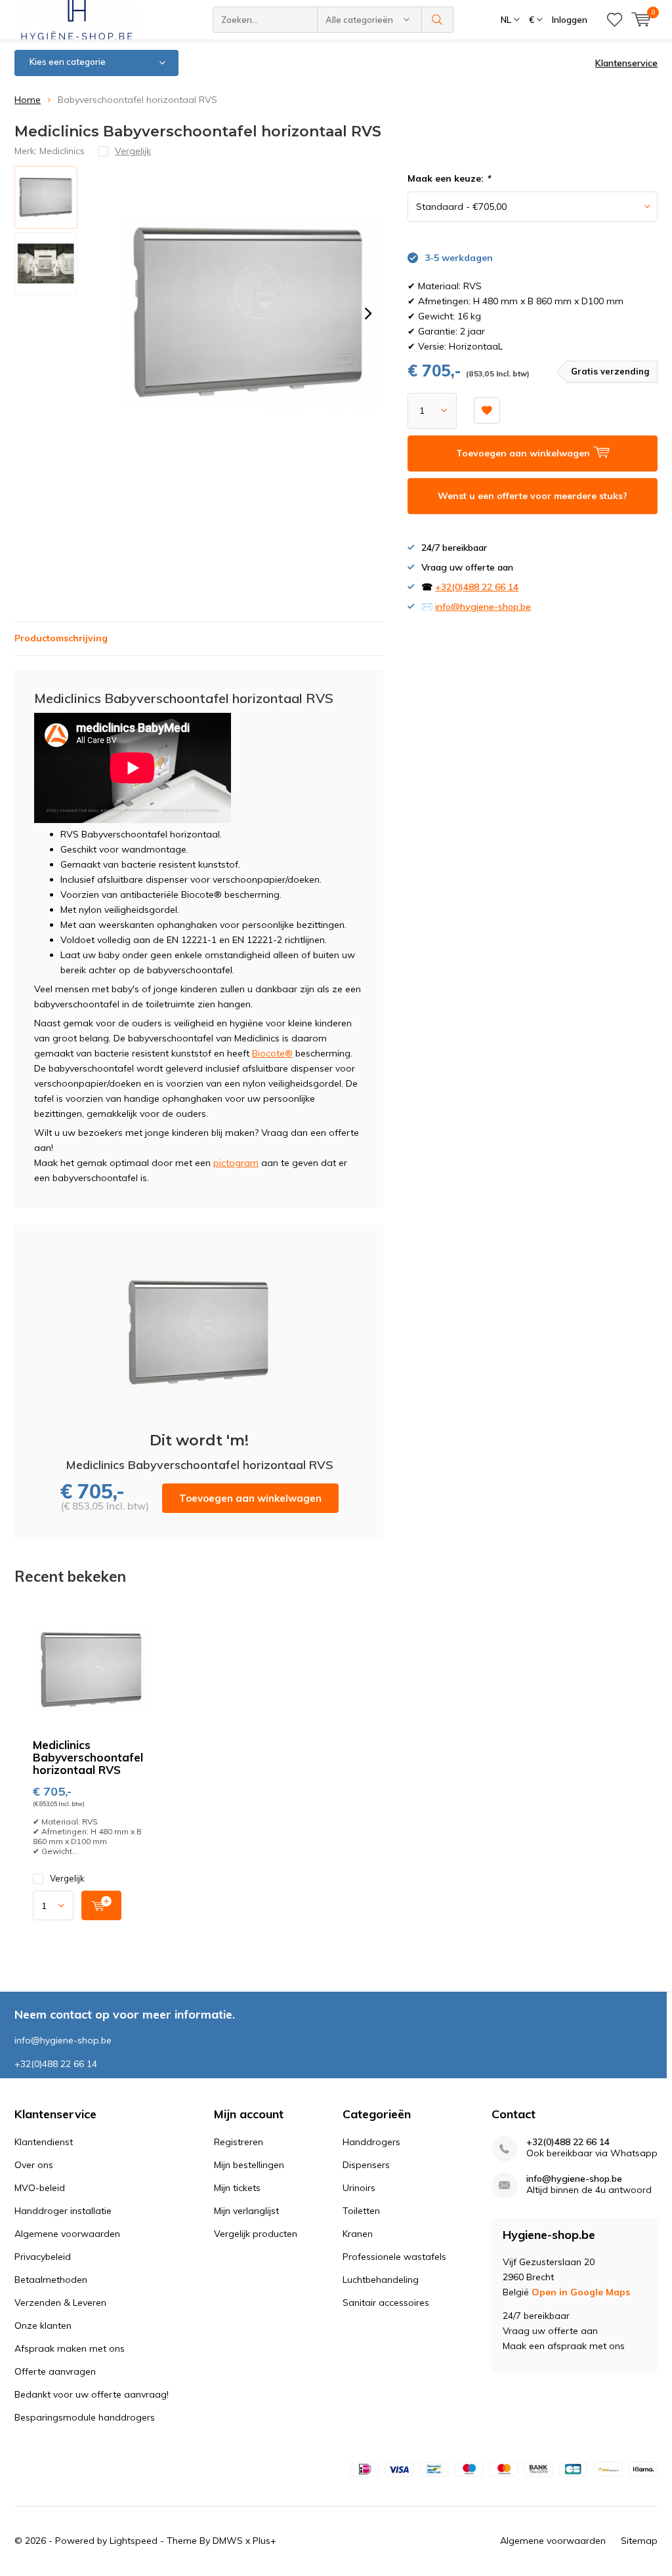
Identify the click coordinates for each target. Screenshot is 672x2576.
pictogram (236, 1163)
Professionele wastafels (394, 2257)
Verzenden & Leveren (60, 2303)
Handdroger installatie (63, 2211)
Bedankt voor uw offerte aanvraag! (92, 2394)
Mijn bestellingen (249, 2165)
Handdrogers (371, 2142)
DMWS (228, 2541)
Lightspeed (134, 2541)
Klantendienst (44, 2142)
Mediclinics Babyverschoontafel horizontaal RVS (88, 1757)
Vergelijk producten (256, 2234)
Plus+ (264, 2541)
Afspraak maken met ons (70, 2348)
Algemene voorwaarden (67, 2234)
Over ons (34, 2165)
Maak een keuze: (449, 178)
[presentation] (368, 313)
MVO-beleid (40, 2188)
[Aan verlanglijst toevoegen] (487, 411)
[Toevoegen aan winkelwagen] (101, 1905)
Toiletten (361, 2211)
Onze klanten (43, 2325)
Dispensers (366, 2165)
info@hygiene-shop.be (483, 607)
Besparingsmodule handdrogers (85, 2417)
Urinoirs (359, 2188)
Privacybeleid (43, 2257)
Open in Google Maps (581, 2292)
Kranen (358, 2234)
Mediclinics (62, 151)
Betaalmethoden (51, 2280)
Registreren (239, 2142)
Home (28, 100)
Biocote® (272, 1053)
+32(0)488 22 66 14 (477, 587)
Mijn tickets (237, 2188)
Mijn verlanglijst (246, 2211)
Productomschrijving (61, 638)
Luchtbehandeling (381, 2280)
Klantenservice (626, 63)
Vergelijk (67, 1878)
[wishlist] (615, 20)
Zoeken (438, 20)
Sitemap (639, 2541)
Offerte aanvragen (55, 2371)
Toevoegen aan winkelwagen (250, 1498)
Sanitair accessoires (386, 2303)
